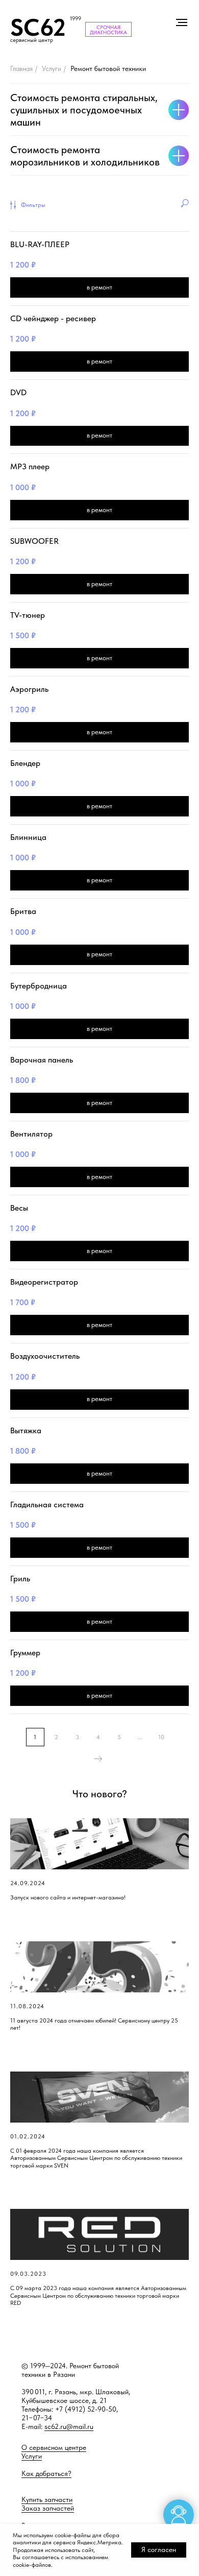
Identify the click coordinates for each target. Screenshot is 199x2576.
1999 (76, 19)
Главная (21, 68)
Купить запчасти (47, 2499)
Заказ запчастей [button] (48, 2508)
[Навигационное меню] (182, 22)
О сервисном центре (54, 2447)
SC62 (38, 27)
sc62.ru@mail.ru (69, 2426)
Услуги (52, 68)
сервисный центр (32, 40)
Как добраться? (46, 2473)
